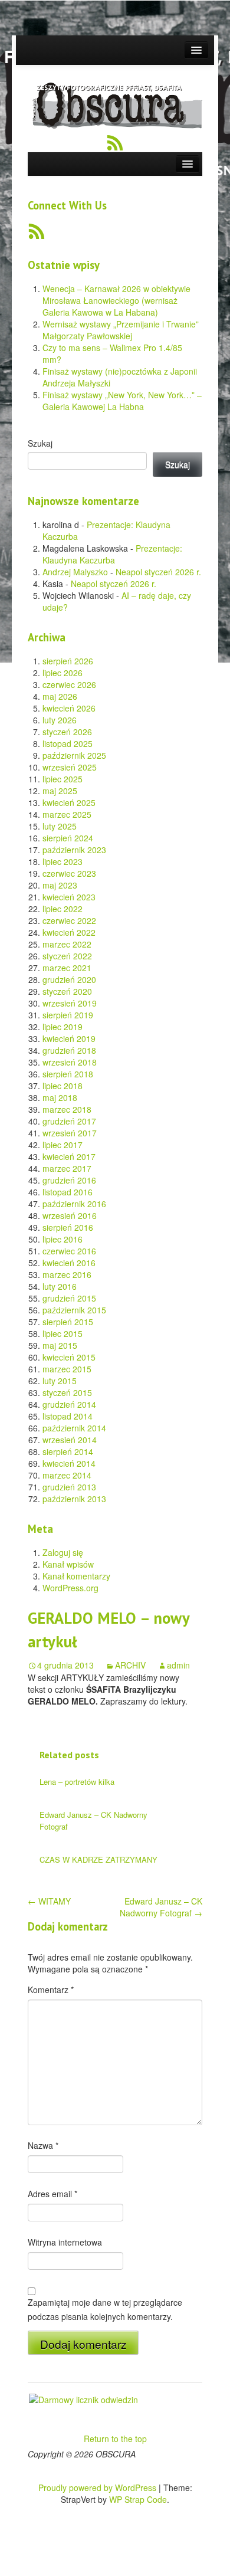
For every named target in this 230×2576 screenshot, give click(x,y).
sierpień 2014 (68, 1451)
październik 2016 (74, 1204)
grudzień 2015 (69, 1298)
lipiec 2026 (63, 673)
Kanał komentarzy (76, 1576)
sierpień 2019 (68, 1015)
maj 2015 (60, 1345)
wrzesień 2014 (70, 1440)
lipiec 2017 (63, 1145)
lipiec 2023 (63, 861)
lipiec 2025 (63, 779)
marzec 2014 (67, 1475)
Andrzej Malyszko (75, 572)
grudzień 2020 (69, 979)
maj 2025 (60, 791)
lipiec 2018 (63, 1086)
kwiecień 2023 (69, 897)
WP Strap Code (138, 2499)
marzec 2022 (67, 944)
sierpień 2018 (68, 1074)
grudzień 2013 (69, 1487)
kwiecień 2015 (69, 1357)
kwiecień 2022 (69, 932)
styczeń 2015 (67, 1392)
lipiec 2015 (63, 1333)
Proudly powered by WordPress (97, 2487)
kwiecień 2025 (69, 802)
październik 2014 (74, 1428)
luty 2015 (60, 1381)
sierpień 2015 (68, 1322)
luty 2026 (60, 720)
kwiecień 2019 (69, 1038)
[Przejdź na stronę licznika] (83, 2398)
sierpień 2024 (68, 838)
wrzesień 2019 (70, 1003)
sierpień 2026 (68, 661)
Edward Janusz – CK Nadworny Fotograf (161, 1907)
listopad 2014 (68, 1416)
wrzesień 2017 (70, 1133)
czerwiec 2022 (69, 920)
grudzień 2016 (69, 1180)
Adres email (52, 2194)
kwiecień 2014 (69, 1463)
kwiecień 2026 (69, 708)
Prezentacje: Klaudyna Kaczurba (112, 554)
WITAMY (49, 1901)
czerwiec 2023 (69, 873)
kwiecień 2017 (69, 1156)
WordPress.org (70, 1588)
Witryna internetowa (65, 2242)
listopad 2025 (68, 743)
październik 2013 (74, 1499)
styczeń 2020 (67, 991)
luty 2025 (60, 826)
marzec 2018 (67, 1109)
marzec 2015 (67, 1369)
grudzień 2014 (69, 1404)
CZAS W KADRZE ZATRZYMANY (98, 1859)
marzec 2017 (67, 1168)
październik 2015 (74, 1310)
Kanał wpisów (68, 1564)
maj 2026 (60, 696)
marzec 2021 (67, 968)
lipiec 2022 (63, 909)
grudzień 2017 (69, 1121)
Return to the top (115, 2439)
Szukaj (40, 443)
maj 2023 (60, 885)
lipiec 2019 (63, 1027)
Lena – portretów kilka (77, 1782)
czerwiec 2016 (69, 1251)
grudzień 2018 (69, 1050)
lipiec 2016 (63, 1239)
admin (178, 1665)
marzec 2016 (67, 1274)
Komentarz (51, 1990)
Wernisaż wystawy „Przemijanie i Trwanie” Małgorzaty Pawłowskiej (121, 330)
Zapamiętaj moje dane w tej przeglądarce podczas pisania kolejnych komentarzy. (105, 2309)
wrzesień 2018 (70, 1062)
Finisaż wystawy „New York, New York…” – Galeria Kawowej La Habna (122, 401)
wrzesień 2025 (70, 767)
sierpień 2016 (68, 1227)
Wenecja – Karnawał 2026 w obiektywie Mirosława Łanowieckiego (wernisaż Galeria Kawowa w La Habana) (116, 300)
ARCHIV (130, 1665)
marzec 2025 (67, 814)
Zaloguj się (63, 1552)
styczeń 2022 (67, 956)
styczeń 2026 (67, 732)
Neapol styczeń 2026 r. (158, 572)
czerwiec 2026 (69, 684)
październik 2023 (74, 850)
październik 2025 (74, 755)
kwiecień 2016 (69, 1263)
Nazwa (43, 2145)
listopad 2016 (68, 1192)
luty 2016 (60, 1286)
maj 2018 (60, 1097)
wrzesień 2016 (70, 1215)
